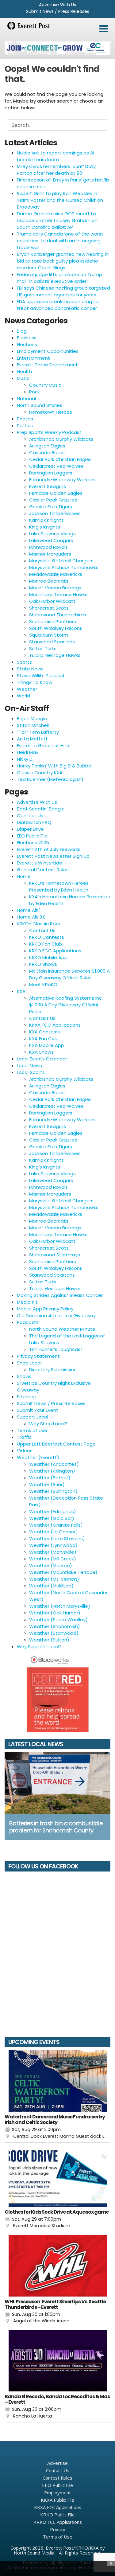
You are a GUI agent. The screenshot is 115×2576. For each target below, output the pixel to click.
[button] (103, 29)
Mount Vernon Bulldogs (55, 588)
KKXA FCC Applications (55, 1025)
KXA (21, 991)
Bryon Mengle (32, 718)
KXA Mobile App (47, 1045)
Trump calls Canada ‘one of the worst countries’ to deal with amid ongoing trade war (60, 241)
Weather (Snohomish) (55, 1626)
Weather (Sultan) (49, 1640)
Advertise (57, 2463)
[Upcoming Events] (57, 2081)
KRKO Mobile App (48, 957)
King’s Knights (45, 1167)
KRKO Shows (43, 964)
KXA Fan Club (44, 1038)
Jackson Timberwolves (55, 513)
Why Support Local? (39, 1647)
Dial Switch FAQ (34, 822)
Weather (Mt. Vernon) (54, 1579)
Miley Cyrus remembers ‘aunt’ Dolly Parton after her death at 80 (56, 170)
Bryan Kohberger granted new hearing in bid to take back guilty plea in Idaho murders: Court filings (63, 261)
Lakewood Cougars (51, 540)
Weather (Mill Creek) (53, 1559)
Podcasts (28, 1322)
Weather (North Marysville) (60, 1606)
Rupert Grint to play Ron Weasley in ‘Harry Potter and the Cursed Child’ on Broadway (60, 200)
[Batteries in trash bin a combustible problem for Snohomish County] (57, 1783)
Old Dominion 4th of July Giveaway (56, 1315)
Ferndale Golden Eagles (56, 493)
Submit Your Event (38, 1410)
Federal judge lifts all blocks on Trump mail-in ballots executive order (59, 278)
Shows (24, 1376)
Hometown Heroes (51, 412)
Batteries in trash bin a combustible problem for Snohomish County (56, 1827)
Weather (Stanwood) (54, 1633)
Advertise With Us (57, 5)
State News (30, 669)
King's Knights (45, 527)
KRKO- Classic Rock (39, 924)
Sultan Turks (43, 648)
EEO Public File (32, 836)
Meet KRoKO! (44, 984)
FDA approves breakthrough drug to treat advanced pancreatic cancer (58, 305)
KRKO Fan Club (46, 944)
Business (27, 338)
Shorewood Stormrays (55, 1255)
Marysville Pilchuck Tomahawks (64, 567)
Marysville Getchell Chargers (61, 561)
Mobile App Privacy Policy (45, 1309)
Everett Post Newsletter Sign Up (53, 856)
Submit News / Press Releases (58, 11)
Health (24, 371)
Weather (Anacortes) (54, 1464)
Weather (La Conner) (54, 1532)
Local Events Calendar (42, 1059)
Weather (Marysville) (53, 1552)
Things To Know (34, 682)
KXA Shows (41, 1052)
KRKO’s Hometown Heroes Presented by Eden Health (59, 886)
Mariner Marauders (50, 554)
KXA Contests (45, 1032)
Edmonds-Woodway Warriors (62, 480)
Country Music (45, 385)
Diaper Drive (30, 829)
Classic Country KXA (40, 773)
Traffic (24, 1437)
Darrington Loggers (51, 473)
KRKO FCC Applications (55, 951)
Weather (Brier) (47, 1484)
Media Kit (27, 1302)
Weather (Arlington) (52, 1471)
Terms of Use (32, 1430)
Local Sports (31, 1072)
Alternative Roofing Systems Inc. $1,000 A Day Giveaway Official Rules (66, 1005)
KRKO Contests (47, 937)
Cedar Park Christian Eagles (60, 459)
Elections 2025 (33, 843)
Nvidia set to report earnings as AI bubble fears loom (56, 156)
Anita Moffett (32, 739)
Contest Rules (57, 2478)
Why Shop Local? (48, 1424)
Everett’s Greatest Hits (43, 745)
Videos (25, 1451)
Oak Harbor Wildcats (52, 601)
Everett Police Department (47, 365)
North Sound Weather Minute (62, 1329)
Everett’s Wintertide (40, 863)
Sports (24, 662)
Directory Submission (53, 1370)
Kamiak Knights (46, 520)
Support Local (33, 1417)
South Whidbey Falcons (56, 628)
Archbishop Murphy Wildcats (61, 439)
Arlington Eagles (47, 446)
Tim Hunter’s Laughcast (56, 1349)
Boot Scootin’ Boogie (41, 809)
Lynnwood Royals (48, 547)
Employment (57, 2492)
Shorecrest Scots (49, 608)
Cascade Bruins (47, 453)
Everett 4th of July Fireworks (49, 849)
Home (24, 876)
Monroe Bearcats (49, 581)
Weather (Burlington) (53, 1491)
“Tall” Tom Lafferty (38, 732)
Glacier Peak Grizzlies (53, 500)
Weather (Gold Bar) (52, 1518)
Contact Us (30, 816)
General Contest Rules (43, 870)
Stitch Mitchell (33, 725)
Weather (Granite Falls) (56, 1525)
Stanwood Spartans (52, 642)
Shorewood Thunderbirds (58, 615)
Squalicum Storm (49, 635)
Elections (27, 344)
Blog (22, 331)
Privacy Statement (38, 1356)
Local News (29, 1066)
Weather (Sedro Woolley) (58, 1620)
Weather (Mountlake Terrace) (63, 1572)
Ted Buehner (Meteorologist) (50, 779)
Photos (25, 419)
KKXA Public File (57, 2500)
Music (23, 378)
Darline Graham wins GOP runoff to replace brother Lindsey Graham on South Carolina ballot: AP (57, 220)
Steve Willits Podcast (41, 675)
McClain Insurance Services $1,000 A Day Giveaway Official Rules (69, 974)
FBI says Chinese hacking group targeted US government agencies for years (63, 291)
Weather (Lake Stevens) (57, 1538)
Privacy (58, 2529)
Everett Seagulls (48, 486)
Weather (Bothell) (50, 1478)
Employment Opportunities (48, 351)
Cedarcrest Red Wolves (56, 466)
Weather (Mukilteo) (51, 1586)
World (23, 696)
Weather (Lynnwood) (53, 1545)
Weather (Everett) (38, 1457)
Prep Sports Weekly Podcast (49, 432)
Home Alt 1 (29, 910)
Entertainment (33, 358)
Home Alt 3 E (31, 917)
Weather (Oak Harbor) (55, 1613)
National (26, 398)
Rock (34, 392)
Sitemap (27, 1397)
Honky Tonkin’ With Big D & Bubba (54, 766)
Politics (25, 425)
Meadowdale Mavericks (56, 574)
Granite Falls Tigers (51, 507)
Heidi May (28, 752)
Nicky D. (25, 759)
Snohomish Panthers (53, 621)
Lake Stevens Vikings (52, 534)
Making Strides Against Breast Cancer (60, 1295)
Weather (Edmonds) (53, 1511)
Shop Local (29, 1363)
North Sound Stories (40, 405)
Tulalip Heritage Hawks (55, 655)
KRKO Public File (57, 2515)
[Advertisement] (57, 48)
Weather (27, 689)
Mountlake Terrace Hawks (58, 594)
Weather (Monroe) (51, 1565)
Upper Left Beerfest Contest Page (56, 1444)
